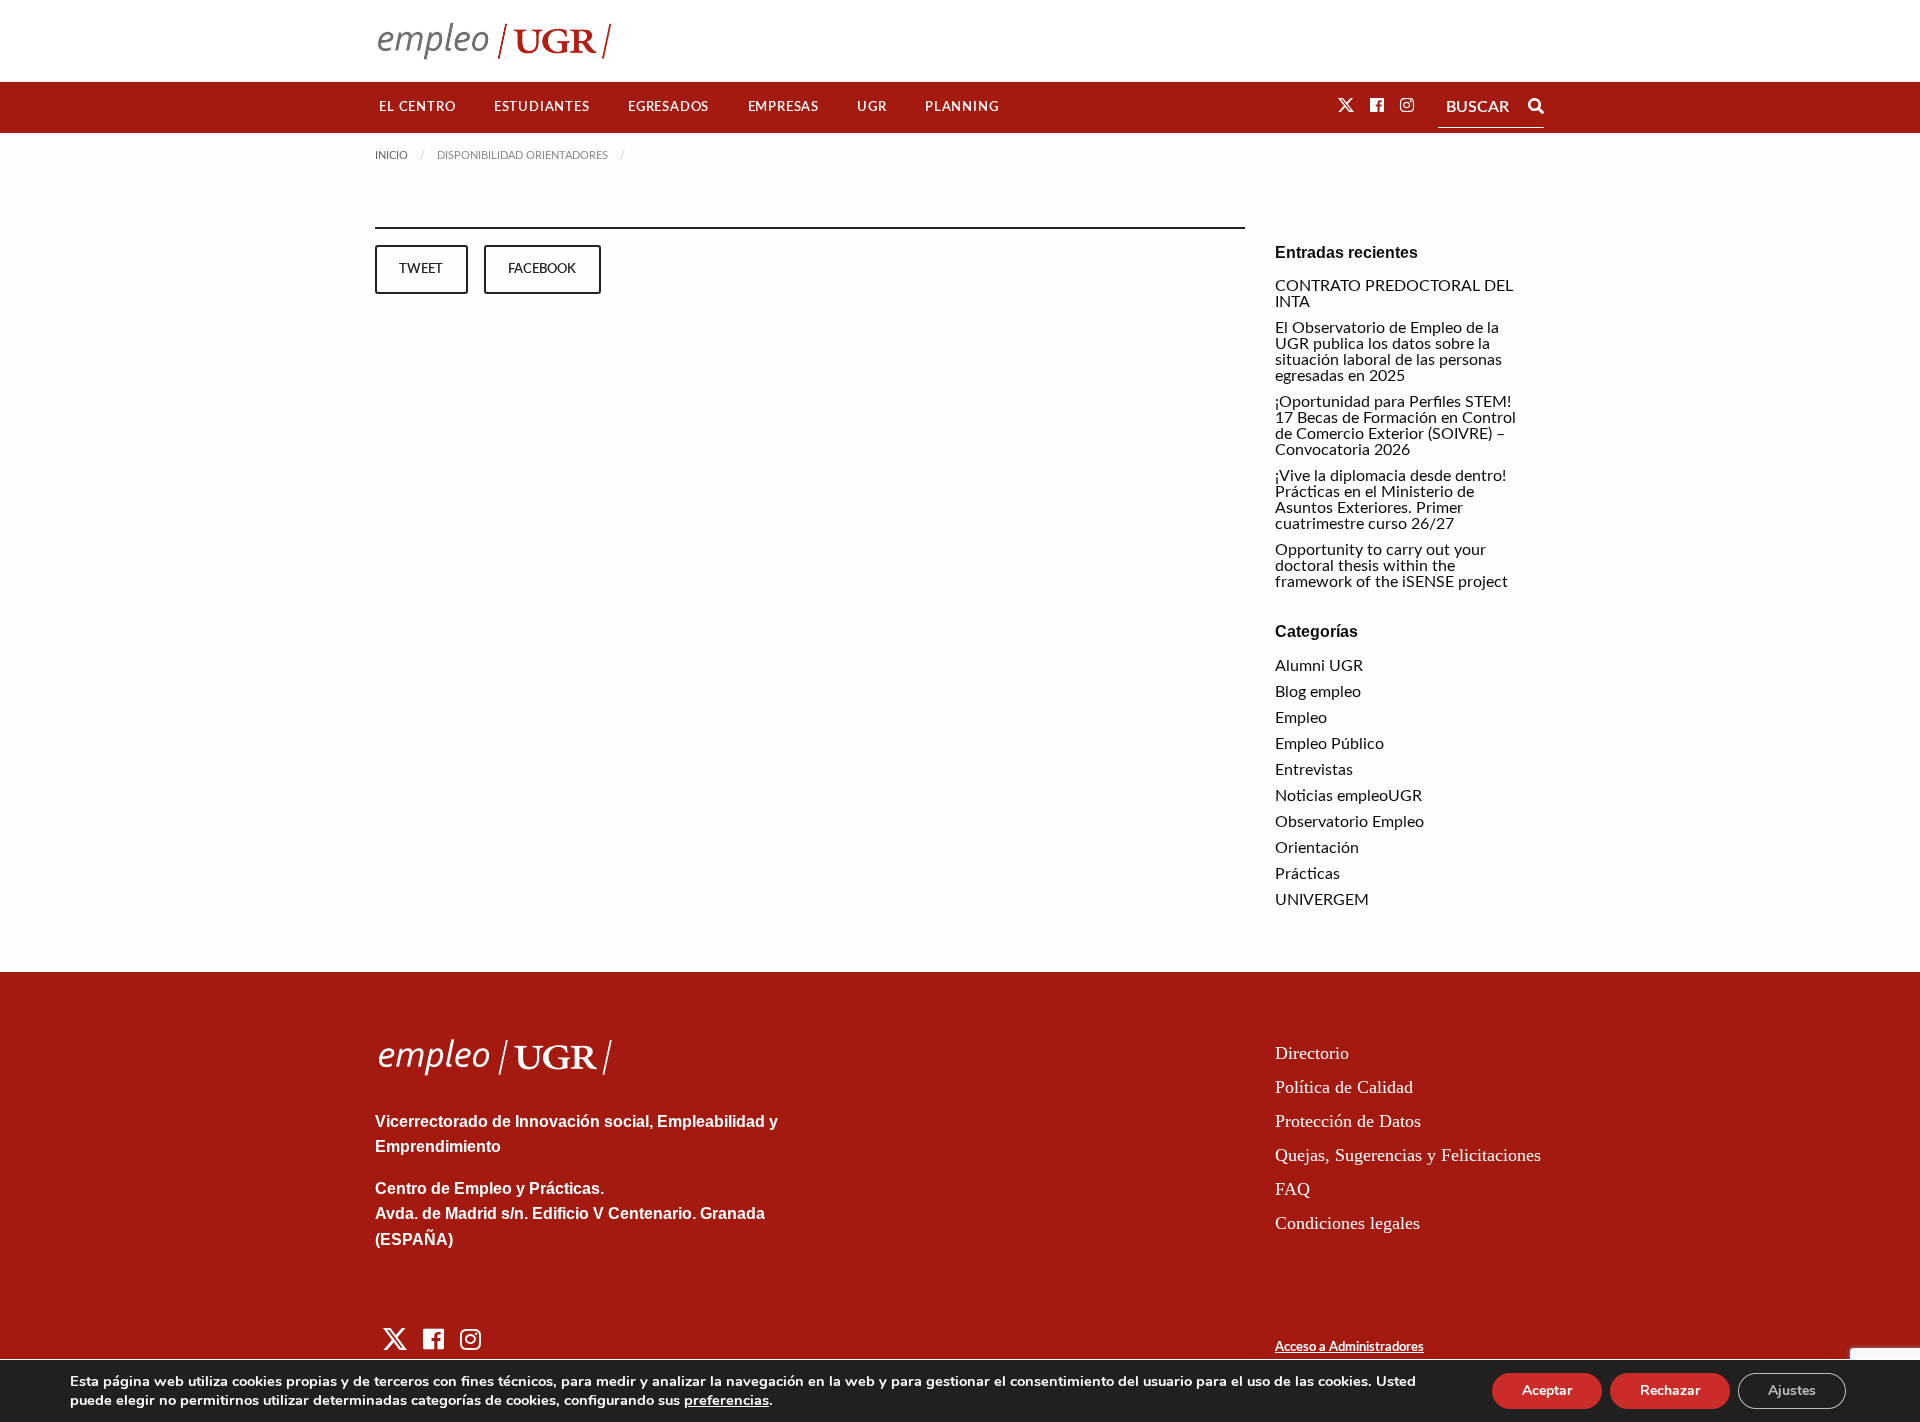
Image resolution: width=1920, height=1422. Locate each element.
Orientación (1317, 848)
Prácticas (1307, 874)
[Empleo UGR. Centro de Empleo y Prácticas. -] (494, 40)
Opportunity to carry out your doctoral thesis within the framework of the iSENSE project (1391, 566)
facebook (542, 269)
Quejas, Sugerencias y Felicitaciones (1408, 1155)
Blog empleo (1318, 692)
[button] (1346, 106)
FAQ (1292, 1189)
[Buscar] (1536, 107)
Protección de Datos (1348, 1121)
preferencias (726, 1400)
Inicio (391, 155)
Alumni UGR (1319, 666)
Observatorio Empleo (1349, 822)
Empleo (1301, 718)
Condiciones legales (1347, 1223)
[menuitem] (417, 107)
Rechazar (1670, 1390)
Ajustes (1792, 1390)
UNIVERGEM (1322, 900)
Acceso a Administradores (1349, 1347)
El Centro (417, 107)
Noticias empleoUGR (1348, 796)
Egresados (668, 107)
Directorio (1312, 1053)
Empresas (783, 107)
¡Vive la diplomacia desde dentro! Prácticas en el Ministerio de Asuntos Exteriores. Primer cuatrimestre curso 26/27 (1390, 500)
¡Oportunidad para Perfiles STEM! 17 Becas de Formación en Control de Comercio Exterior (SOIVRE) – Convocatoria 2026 (1395, 426)
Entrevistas (1314, 770)
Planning (961, 107)
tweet (421, 269)
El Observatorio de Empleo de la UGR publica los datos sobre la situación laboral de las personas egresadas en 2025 (1388, 352)
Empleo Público (1329, 744)
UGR (871, 107)
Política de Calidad (1344, 1087)
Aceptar (1547, 1390)
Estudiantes (542, 107)
